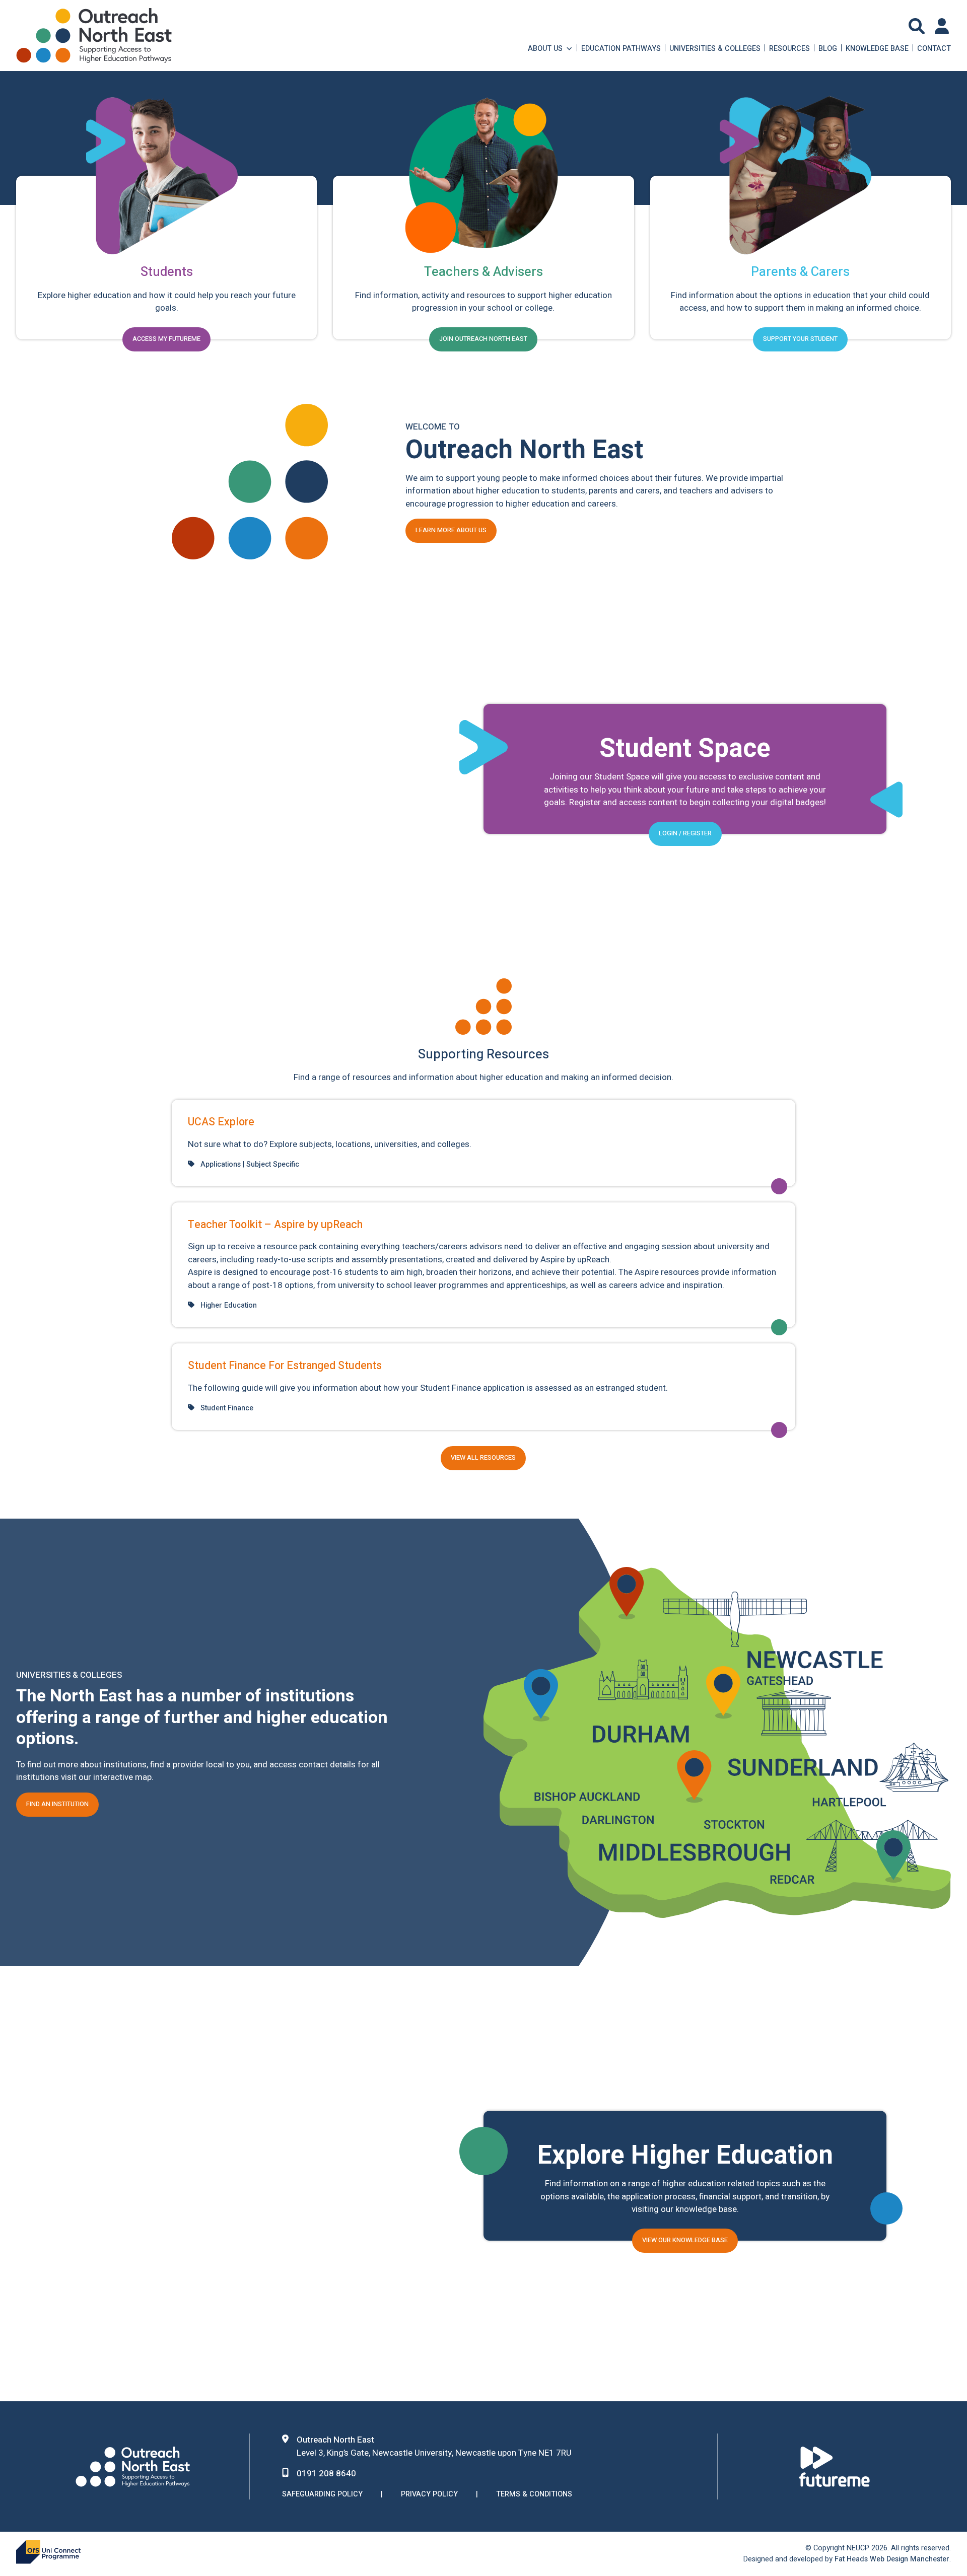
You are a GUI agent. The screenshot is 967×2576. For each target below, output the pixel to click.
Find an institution (57, 1804)
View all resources (483, 1458)
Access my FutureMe (166, 339)
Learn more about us (451, 530)
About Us (545, 48)
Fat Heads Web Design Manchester (892, 2559)
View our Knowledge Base (685, 2240)
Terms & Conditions (534, 2494)
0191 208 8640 (326, 2474)
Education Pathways (621, 48)
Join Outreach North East (483, 339)
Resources (789, 48)
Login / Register (685, 833)
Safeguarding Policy (322, 2494)
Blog (828, 48)
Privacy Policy (429, 2494)
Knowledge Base (877, 48)
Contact (934, 48)
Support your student (800, 339)
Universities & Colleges (715, 48)
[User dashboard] (943, 26)
